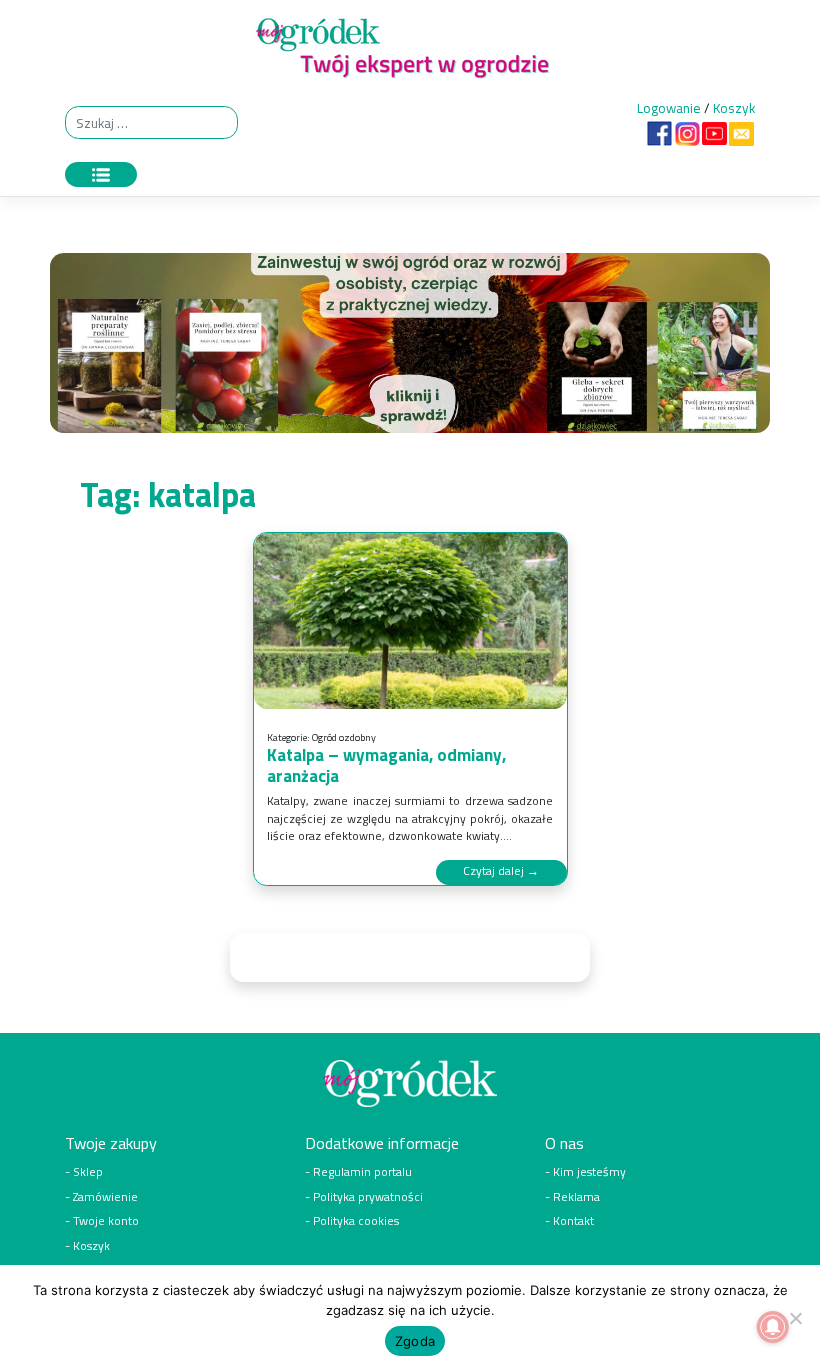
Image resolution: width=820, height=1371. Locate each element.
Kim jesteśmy (589, 1172)
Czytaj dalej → (501, 871)
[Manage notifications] (773, 1327)
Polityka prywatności (368, 1197)
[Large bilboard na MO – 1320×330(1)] (410, 348)
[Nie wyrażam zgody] (795, 1318)
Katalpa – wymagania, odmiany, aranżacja (386, 765)
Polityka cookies (356, 1221)
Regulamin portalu (362, 1172)
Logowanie (669, 108)
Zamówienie (105, 1197)
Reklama (576, 1197)
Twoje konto (106, 1221)
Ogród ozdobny (344, 737)
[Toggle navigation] (101, 174)
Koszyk (734, 108)
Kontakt (573, 1221)
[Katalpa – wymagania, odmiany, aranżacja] (410, 621)
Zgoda (415, 1341)
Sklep (88, 1172)
